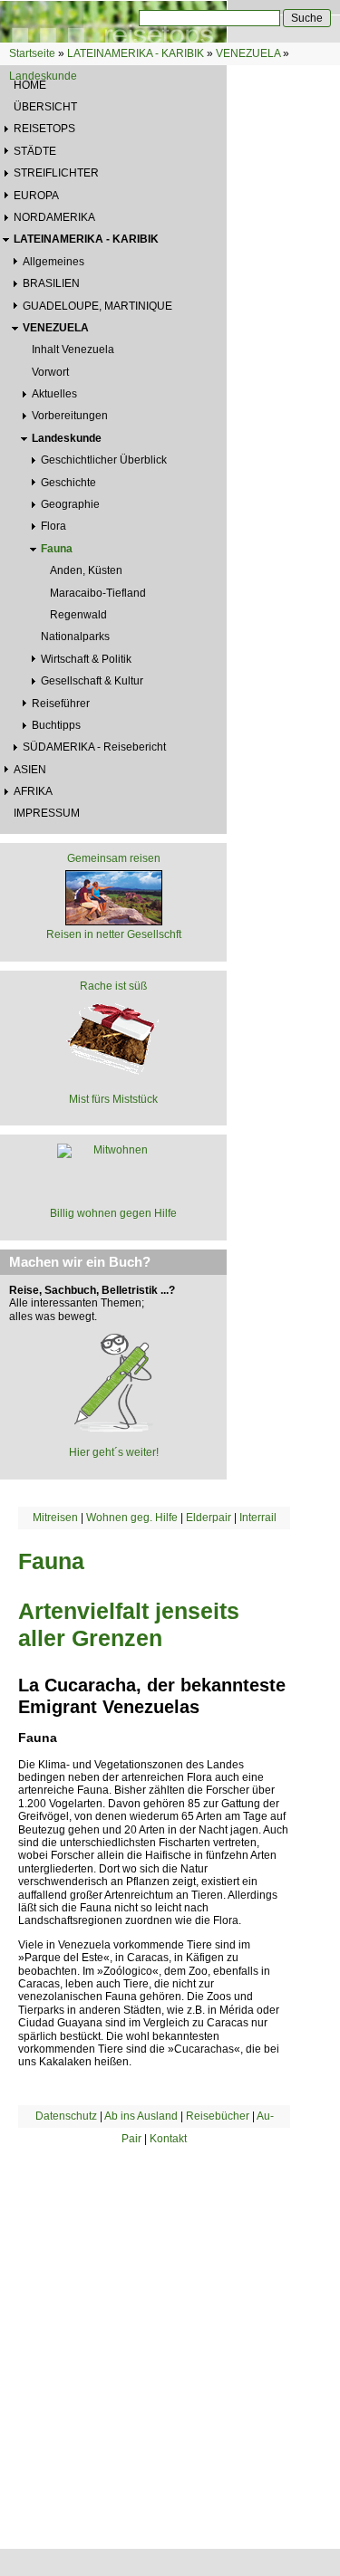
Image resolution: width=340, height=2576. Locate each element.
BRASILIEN (51, 283)
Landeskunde (43, 76)
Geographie (70, 504)
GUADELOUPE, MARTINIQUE (97, 306)
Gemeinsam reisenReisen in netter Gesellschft (114, 896)
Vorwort (50, 372)
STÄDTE (35, 151)
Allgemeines (53, 262)
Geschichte (68, 483)
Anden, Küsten (86, 570)
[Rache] (113, 1037)
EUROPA (36, 196)
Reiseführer (61, 704)
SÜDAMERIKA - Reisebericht (94, 747)
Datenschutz (66, 2116)
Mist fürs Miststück (113, 1099)
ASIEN (30, 770)
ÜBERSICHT (45, 107)
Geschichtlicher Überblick (104, 460)
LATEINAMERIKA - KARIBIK (136, 53)
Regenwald (78, 615)
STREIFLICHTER (56, 173)
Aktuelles (54, 394)
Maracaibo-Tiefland (98, 593)
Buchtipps (56, 725)
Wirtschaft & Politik (86, 659)
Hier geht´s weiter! (114, 1452)
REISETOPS (44, 129)
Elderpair (209, 1518)
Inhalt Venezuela (73, 350)
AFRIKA (33, 791)
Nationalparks (75, 637)
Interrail (258, 1518)
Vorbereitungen (70, 416)
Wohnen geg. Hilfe (132, 1518)
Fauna (57, 549)
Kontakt (168, 2139)
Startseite (32, 53)
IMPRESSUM (47, 813)
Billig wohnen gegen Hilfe (113, 1213)
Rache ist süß (113, 986)
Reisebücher (218, 2116)
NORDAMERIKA (54, 217)
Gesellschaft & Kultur (92, 681)
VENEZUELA (248, 53)
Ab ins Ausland (141, 2116)
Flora (53, 526)
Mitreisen (55, 1518)
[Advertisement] (170, 2325)
